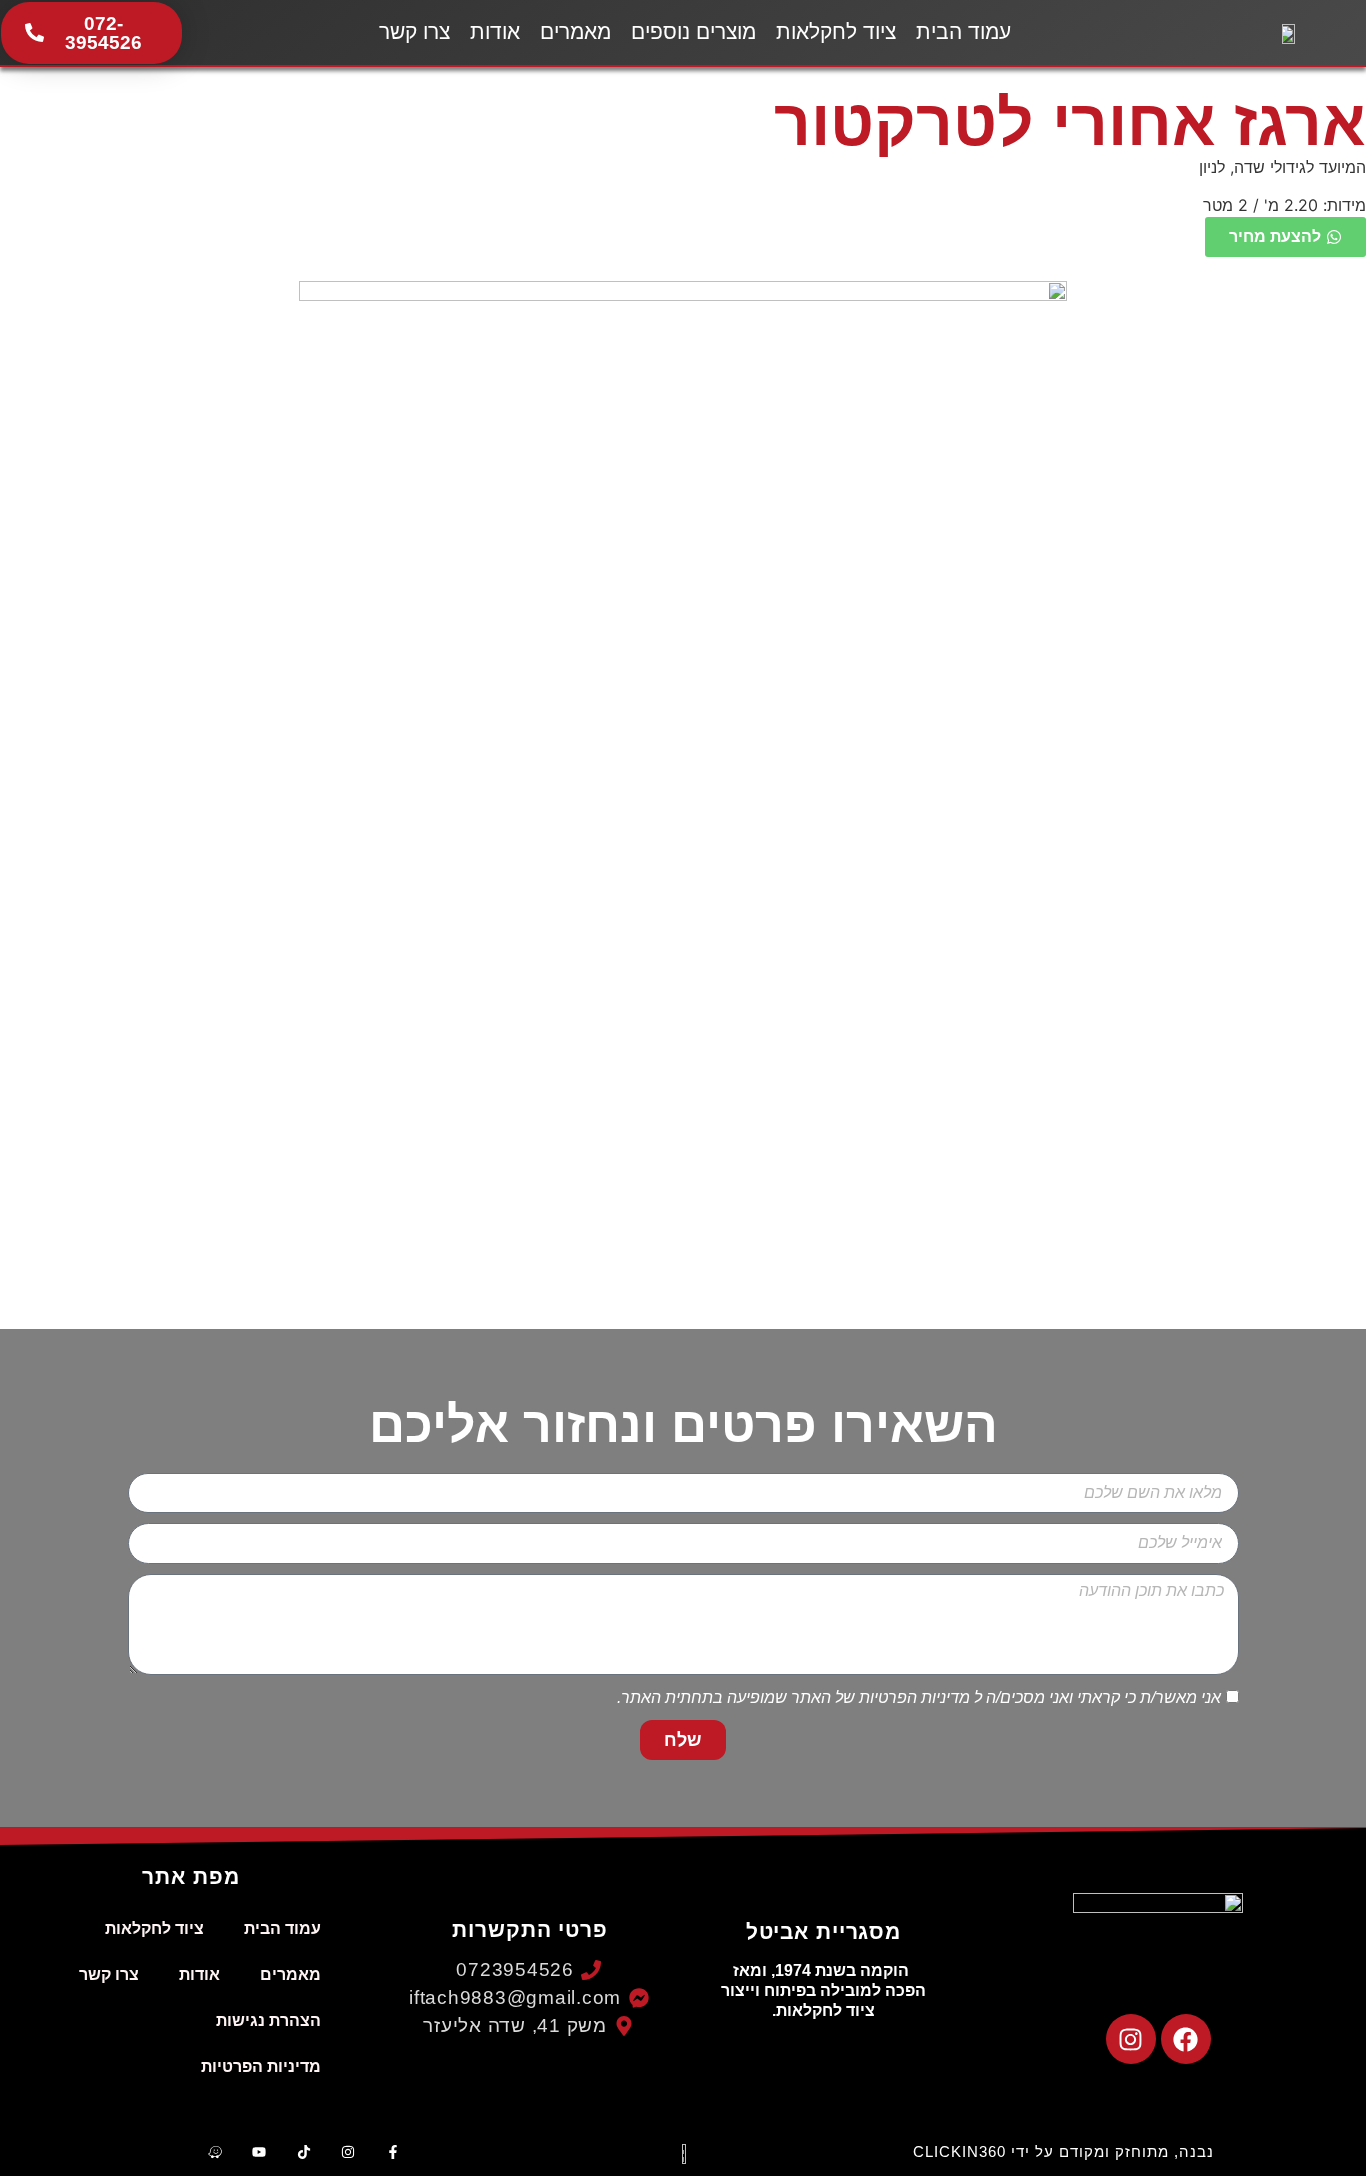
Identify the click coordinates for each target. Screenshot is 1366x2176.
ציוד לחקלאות (836, 31)
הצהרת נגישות (268, 2020)
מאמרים (575, 31)
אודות (495, 31)
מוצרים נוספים (693, 31)
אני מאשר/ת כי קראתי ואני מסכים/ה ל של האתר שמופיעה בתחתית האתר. (919, 1698)
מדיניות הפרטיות (914, 1698)
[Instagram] (1131, 2039)
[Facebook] (1186, 2039)
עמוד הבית (963, 31)
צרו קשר (414, 31)
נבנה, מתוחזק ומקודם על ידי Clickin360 (1063, 2151)
